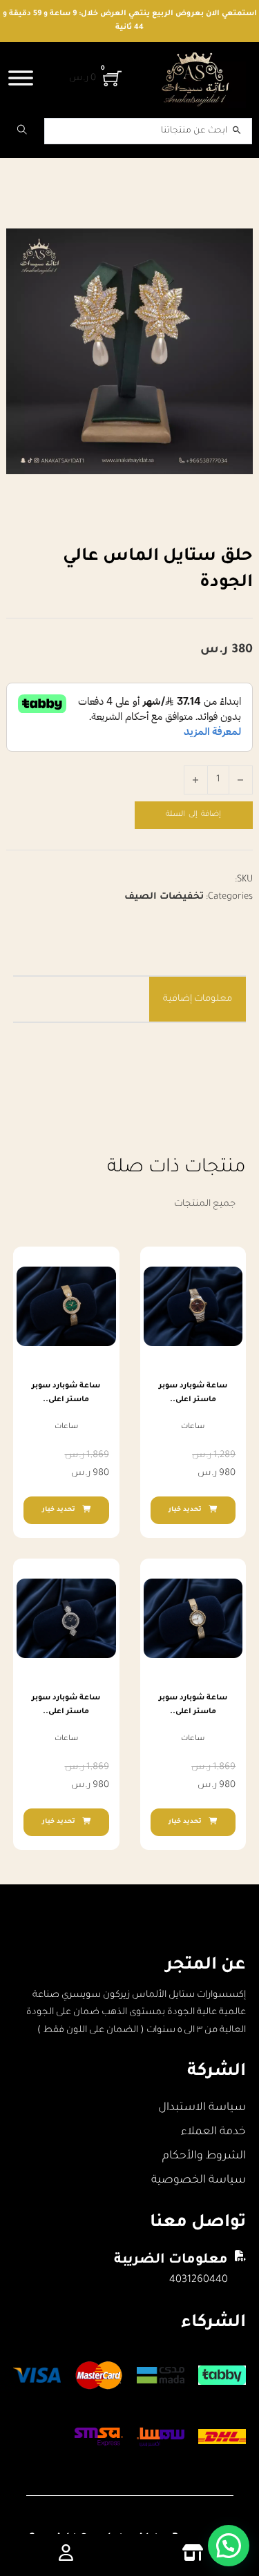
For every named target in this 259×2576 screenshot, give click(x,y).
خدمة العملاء (213, 2132)
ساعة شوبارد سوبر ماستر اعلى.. (193, 1393)
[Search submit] (22, 131)
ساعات (193, 1427)
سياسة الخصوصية (199, 2180)
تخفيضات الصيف (164, 897)
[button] (229, 2546)
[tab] (198, 999)
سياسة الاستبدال (202, 2108)
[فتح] (21, 78)
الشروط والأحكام (204, 2156)
